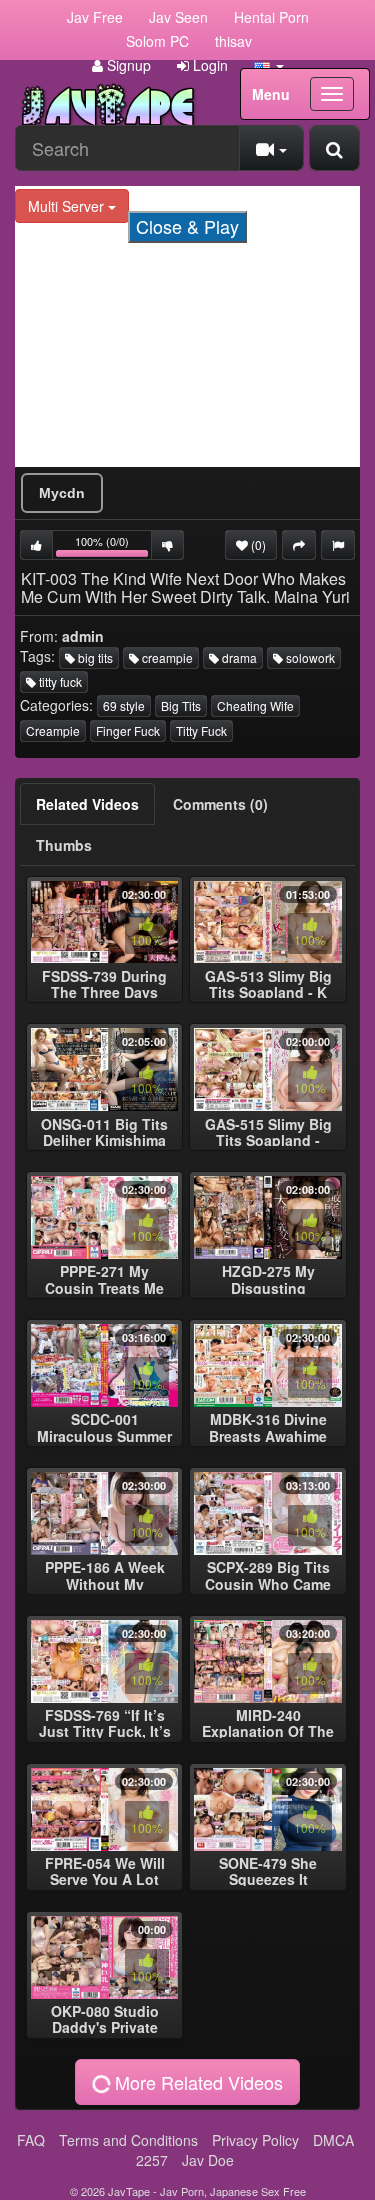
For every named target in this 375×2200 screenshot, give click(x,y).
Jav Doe (208, 2160)
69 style (124, 705)
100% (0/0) (113, 546)
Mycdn (62, 493)
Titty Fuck (201, 730)
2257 (152, 2160)
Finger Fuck (128, 730)
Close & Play (187, 226)
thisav (233, 41)
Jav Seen (178, 17)
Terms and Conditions (128, 2140)
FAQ (31, 2140)
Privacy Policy (255, 2140)
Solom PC (157, 41)
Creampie (53, 730)
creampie (166, 657)
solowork (309, 657)
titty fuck (59, 681)
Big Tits (181, 705)
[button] (269, 65)
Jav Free (95, 17)
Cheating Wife (255, 705)
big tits (94, 657)
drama (238, 657)
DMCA (333, 2140)
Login (208, 65)
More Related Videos (196, 2082)
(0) (257, 544)
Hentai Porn (271, 17)
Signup (127, 65)
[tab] (87, 804)
